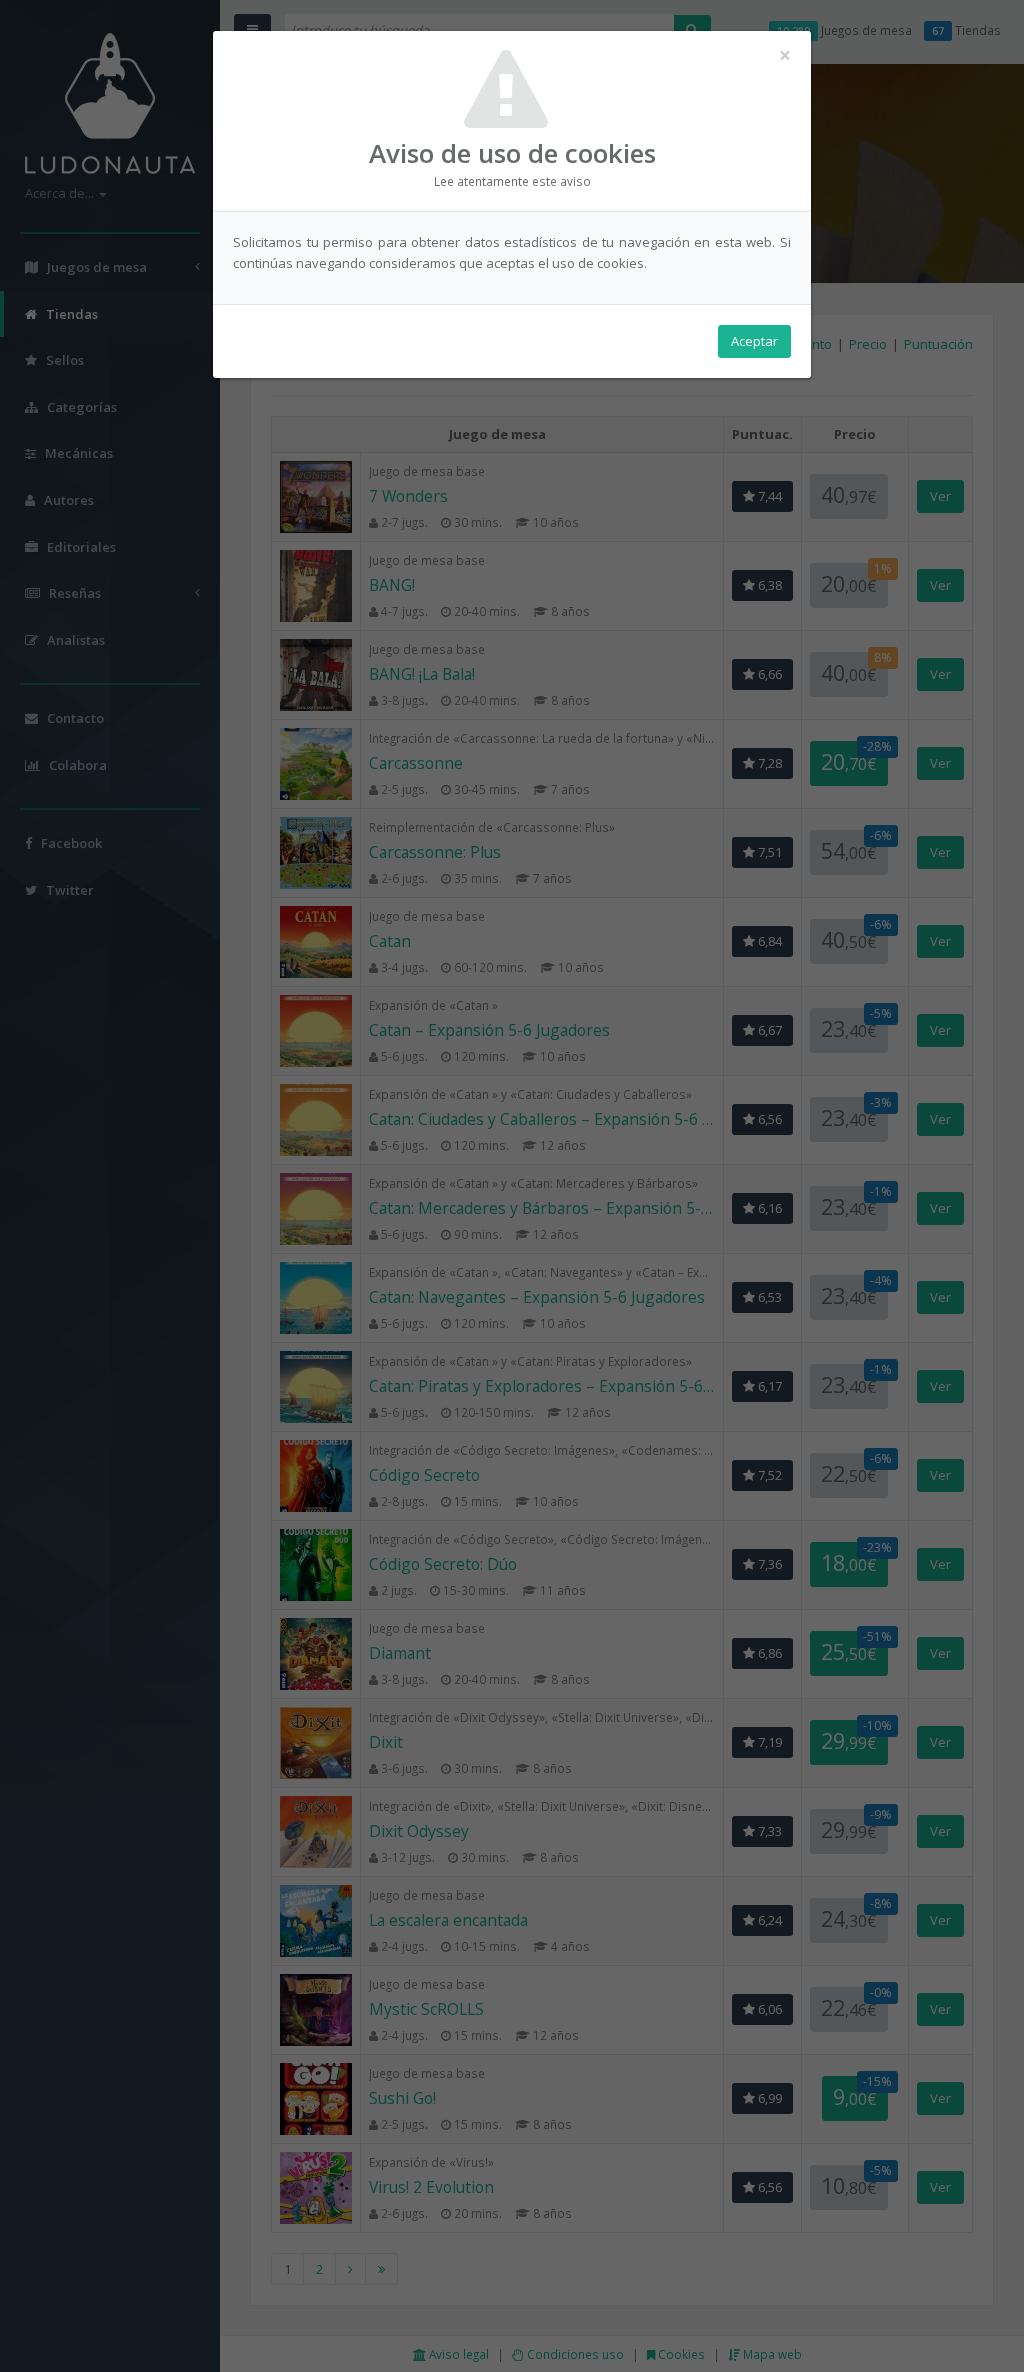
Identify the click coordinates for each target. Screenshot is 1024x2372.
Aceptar (754, 341)
